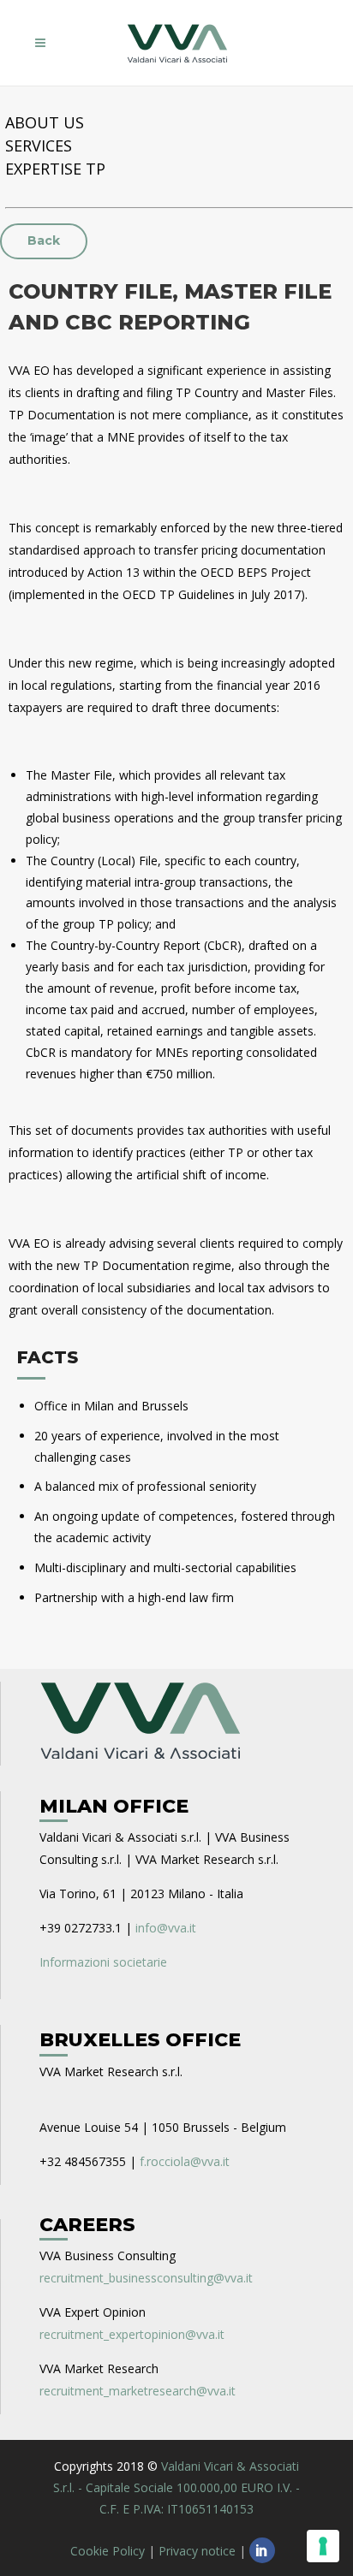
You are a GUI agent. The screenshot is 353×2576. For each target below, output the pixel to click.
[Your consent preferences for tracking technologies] (323, 2546)
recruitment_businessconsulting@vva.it (146, 2278)
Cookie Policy (108, 2551)
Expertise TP (55, 169)
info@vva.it (166, 1928)
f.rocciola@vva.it (185, 2161)
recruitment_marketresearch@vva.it (138, 2391)
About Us (45, 122)
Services (39, 145)
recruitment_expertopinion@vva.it (132, 2334)
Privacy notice (197, 2551)
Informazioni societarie (103, 1962)
